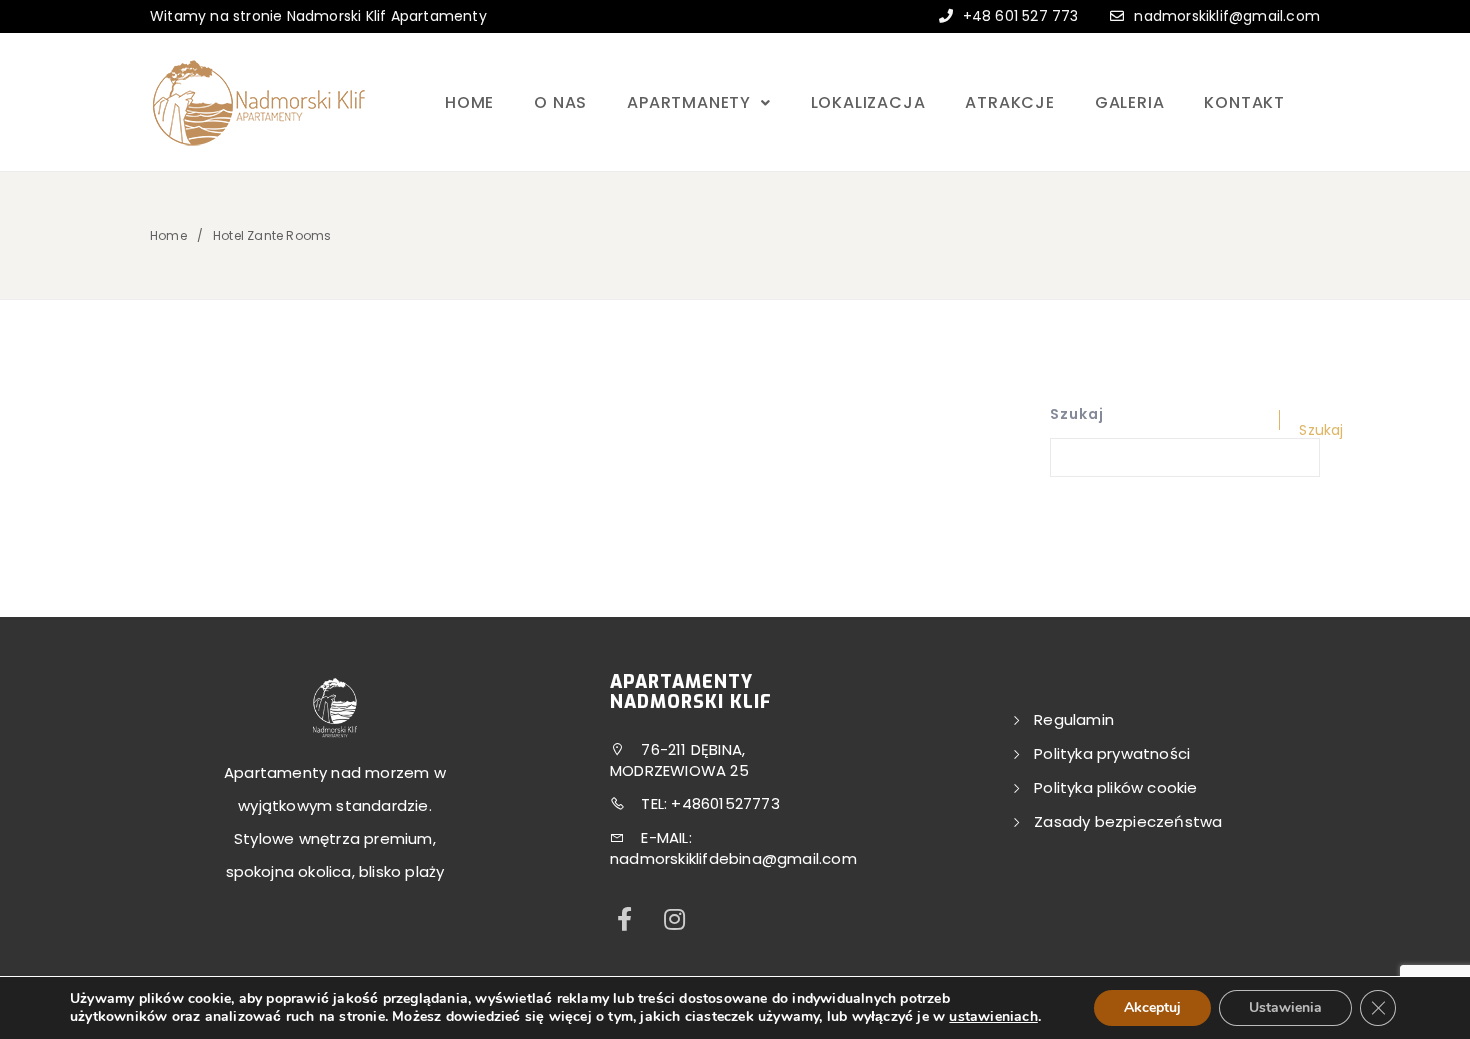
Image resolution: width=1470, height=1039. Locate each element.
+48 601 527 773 (1018, 16)
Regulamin (1074, 719)
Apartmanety (691, 102)
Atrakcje (1009, 102)
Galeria (1130, 102)
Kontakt (1244, 102)
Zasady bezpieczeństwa (1128, 821)
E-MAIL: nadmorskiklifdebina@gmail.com (733, 848)
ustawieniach (993, 1017)
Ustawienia (1285, 1007)
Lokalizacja (868, 102)
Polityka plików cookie (1115, 787)
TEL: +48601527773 (708, 803)
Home (469, 102)
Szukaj (1077, 414)
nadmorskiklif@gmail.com (1227, 16)
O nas (560, 102)
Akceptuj (1152, 1007)
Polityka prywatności (1112, 753)
